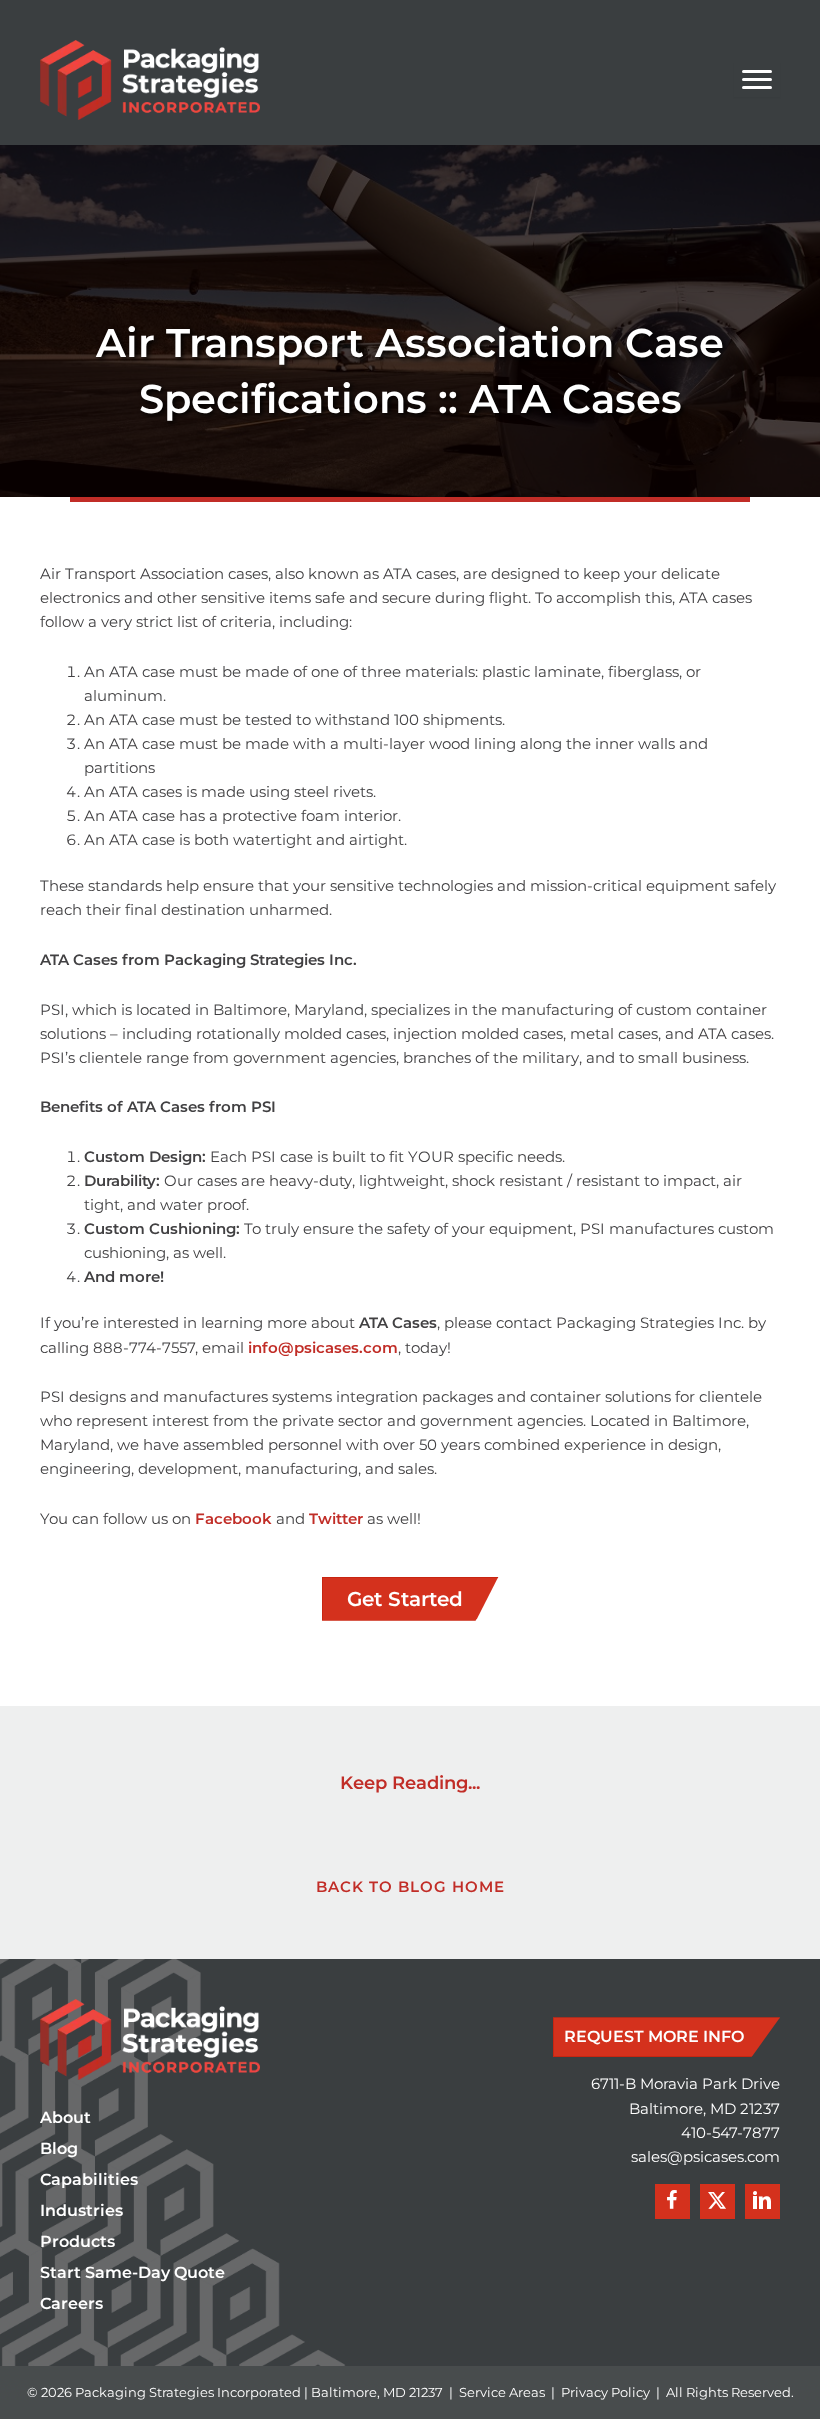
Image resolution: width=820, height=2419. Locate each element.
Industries (81, 2211)
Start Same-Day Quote (132, 2273)
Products (77, 2242)
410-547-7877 (730, 2133)
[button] (672, 2201)
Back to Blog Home (410, 1886)
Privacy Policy (605, 2392)
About (65, 2118)
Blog (59, 2149)
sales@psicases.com (705, 2157)
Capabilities (89, 2180)
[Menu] (757, 80)
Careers (71, 2304)
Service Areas (502, 2392)
